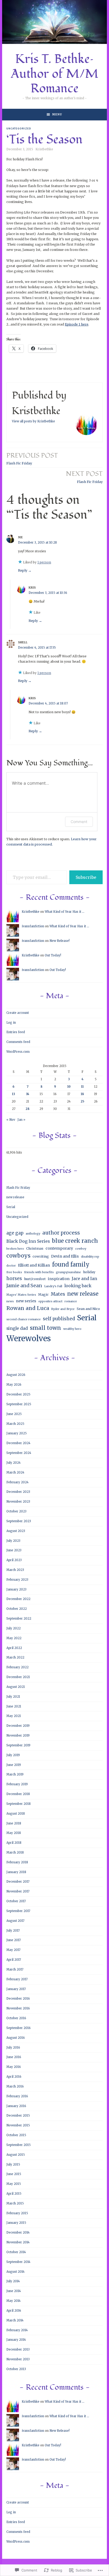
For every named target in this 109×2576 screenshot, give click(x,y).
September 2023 (19, 1521)
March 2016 (15, 2086)
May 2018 (14, 1833)
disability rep (90, 1257)
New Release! (60, 941)
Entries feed (16, 1032)
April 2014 (14, 2311)
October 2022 (17, 1609)
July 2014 (13, 2281)
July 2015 (13, 2164)
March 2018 (15, 1852)
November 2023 (18, 1502)
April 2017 (14, 1960)
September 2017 (18, 1911)
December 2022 (18, 1599)
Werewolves (29, 1338)
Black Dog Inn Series (28, 1241)
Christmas (35, 1248)
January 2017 (16, 1989)
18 (82, 1094)
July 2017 (13, 1931)
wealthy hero (72, 1329)
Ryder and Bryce (63, 1309)
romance (71, 1301)
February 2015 (17, 2213)
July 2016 (13, 2048)
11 (82, 1087)
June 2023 (14, 1550)
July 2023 (13, 1541)
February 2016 (17, 2096)
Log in (11, 1023)
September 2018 (19, 1804)
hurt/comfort (35, 1279)
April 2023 (14, 1560)
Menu (57, 114)
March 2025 (15, 1424)
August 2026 (16, 1375)
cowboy (81, 1249)
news (10, 1301)
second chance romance (24, 1319)
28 (28, 1109)
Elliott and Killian (34, 1265)
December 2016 (18, 1999)
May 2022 (14, 1638)
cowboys (18, 1256)
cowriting (41, 1256)
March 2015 (15, 2203)
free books (14, 1272)
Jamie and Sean (24, 1286)
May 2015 (14, 2184)
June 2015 (14, 2174)
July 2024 (13, 1463)
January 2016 (16, 2106)
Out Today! (53, 955)
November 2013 (18, 2359)
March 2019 (15, 1774)
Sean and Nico (88, 1309)
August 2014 (15, 2272)
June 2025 (14, 1414)
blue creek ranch (75, 1241)
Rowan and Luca (28, 1308)
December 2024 (18, 1443)
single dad (17, 1328)
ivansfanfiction (33, 926)
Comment (79, 822)
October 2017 (16, 1901)
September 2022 (19, 1619)
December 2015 (18, 2116)
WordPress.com (18, 1052)
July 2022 (13, 1628)
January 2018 (16, 1872)
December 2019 (18, 1726)
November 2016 (18, 2008)
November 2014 (18, 2242)
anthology (33, 1234)
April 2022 (14, 1648)
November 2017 (18, 1891)
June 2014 (14, 2291)
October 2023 (16, 1511)
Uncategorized (19, 128)
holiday (89, 1272)
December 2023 (18, 1492)
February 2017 (17, 1979)
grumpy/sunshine (68, 1272)
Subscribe (86, 877)
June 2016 (14, 2057)
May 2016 (14, 2067)
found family (71, 1265)
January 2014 (16, 2340)
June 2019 (14, 1765)
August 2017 (15, 1921)
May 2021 (14, 1716)
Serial (11, 1207)
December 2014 (18, 2232)
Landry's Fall (53, 1286)
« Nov (11, 1120)
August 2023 (16, 1531)
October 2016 (16, 2018)
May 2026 (14, 1385)
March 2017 (15, 1969)
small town (46, 1328)
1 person (44, 562)
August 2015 (16, 2155)
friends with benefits (39, 1272)
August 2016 (16, 2038)
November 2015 (18, 2125)
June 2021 (14, 1706)
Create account (18, 1013)
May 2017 (13, 1950)
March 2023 (15, 1570)
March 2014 (15, 2320)
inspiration (59, 1279)
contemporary (59, 1248)
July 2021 (13, 1697)
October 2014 (16, 2252)
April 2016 (14, 2077)
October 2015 (16, 2135)
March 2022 (15, 1657)
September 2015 (19, 2145)
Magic (43, 1294)
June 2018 (14, 1823)
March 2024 (15, 1472)
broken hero (15, 1249)
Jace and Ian (84, 1279)
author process (61, 1233)
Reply (23, 570)
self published (59, 1319)
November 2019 (18, 1736)
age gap (15, 1233)
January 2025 (17, 1433)
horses (14, 1278)
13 (13, 1094)
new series (26, 1301)
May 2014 (13, 2301)
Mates (58, 1294)
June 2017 (13, 1940)
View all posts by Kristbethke (33, 421)
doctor (11, 1266)
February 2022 (17, 1667)
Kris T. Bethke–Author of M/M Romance (55, 74)
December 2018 (18, 1794)
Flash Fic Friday (32, 458)
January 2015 (16, 2223)
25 (82, 1101)
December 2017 (18, 1882)
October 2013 (16, 2369)
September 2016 (19, 2028)
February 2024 (17, 1482)
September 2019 (18, 1745)
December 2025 (18, 1394)
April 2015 (14, 2194)
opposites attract (50, 1301)
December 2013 (18, 2349)
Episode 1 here (77, 324)
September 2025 (19, 1404)
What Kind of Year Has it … (65, 912)
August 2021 (16, 1687)
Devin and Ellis (65, 1256)
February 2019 (17, 1784)
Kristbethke (44, 149)
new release (15, 1197)
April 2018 (14, 1843)
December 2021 (18, 1677)
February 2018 (17, 1862)
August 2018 (16, 1814)
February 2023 (17, 1580)
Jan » (21, 1120)
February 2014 (17, 2330)
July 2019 (13, 1755)
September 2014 (18, 2262)
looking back (78, 1286)
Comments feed (18, 1042)
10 (69, 1087)
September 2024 (19, 1453)
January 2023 (16, 1589)
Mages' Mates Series (21, 1295)
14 (28, 1094)
